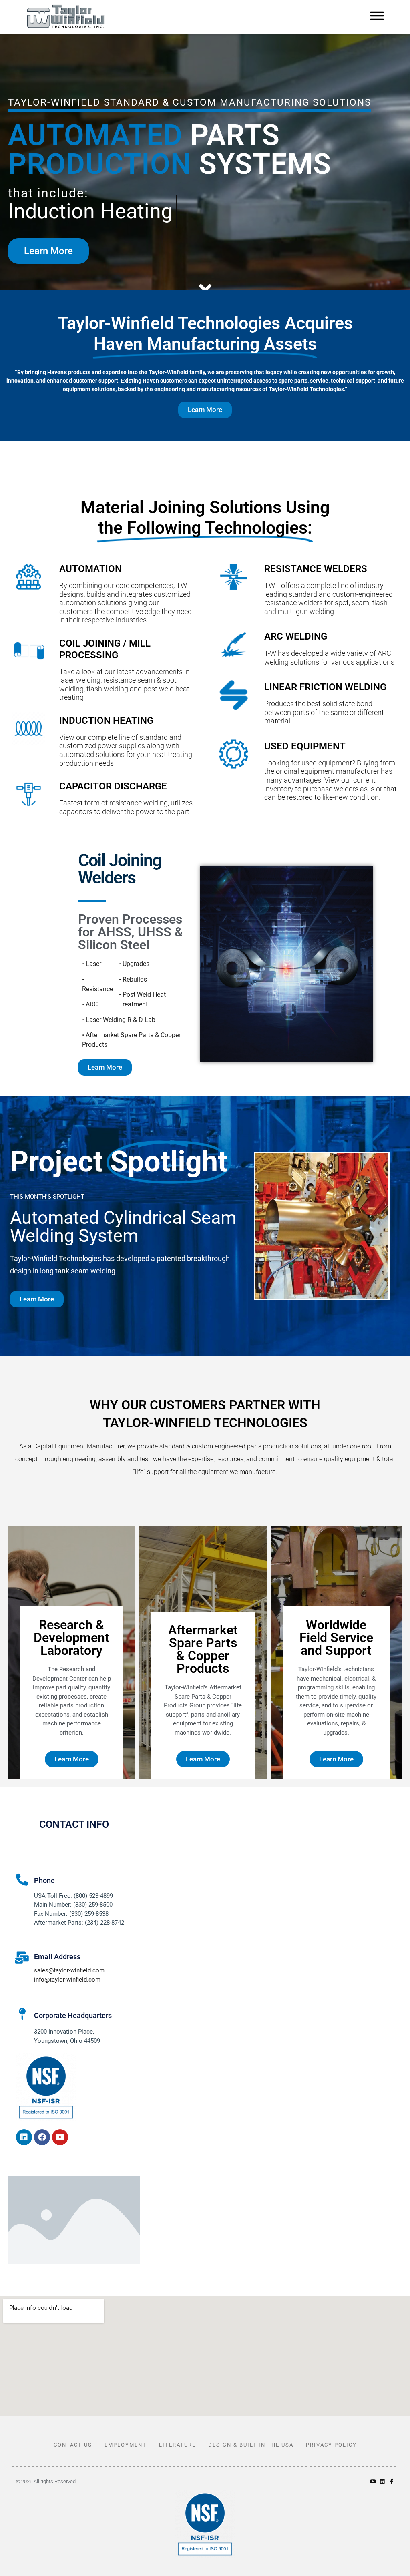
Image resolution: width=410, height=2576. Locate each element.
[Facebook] (42, 2137)
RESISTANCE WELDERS (316, 569)
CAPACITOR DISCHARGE (113, 786)
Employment (126, 2445)
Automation (90, 569)
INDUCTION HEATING (106, 721)
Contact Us (73, 2445)
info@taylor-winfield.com (67, 1980)
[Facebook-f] (391, 2481)
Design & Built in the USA (251, 2445)
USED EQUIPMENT (305, 746)
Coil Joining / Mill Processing (105, 649)
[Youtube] (60, 2137)
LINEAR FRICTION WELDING (325, 687)
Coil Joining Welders (120, 869)
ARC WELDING (296, 636)
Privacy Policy (331, 2445)
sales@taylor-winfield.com (69, 1970)
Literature (177, 2445)
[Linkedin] (24, 2137)
